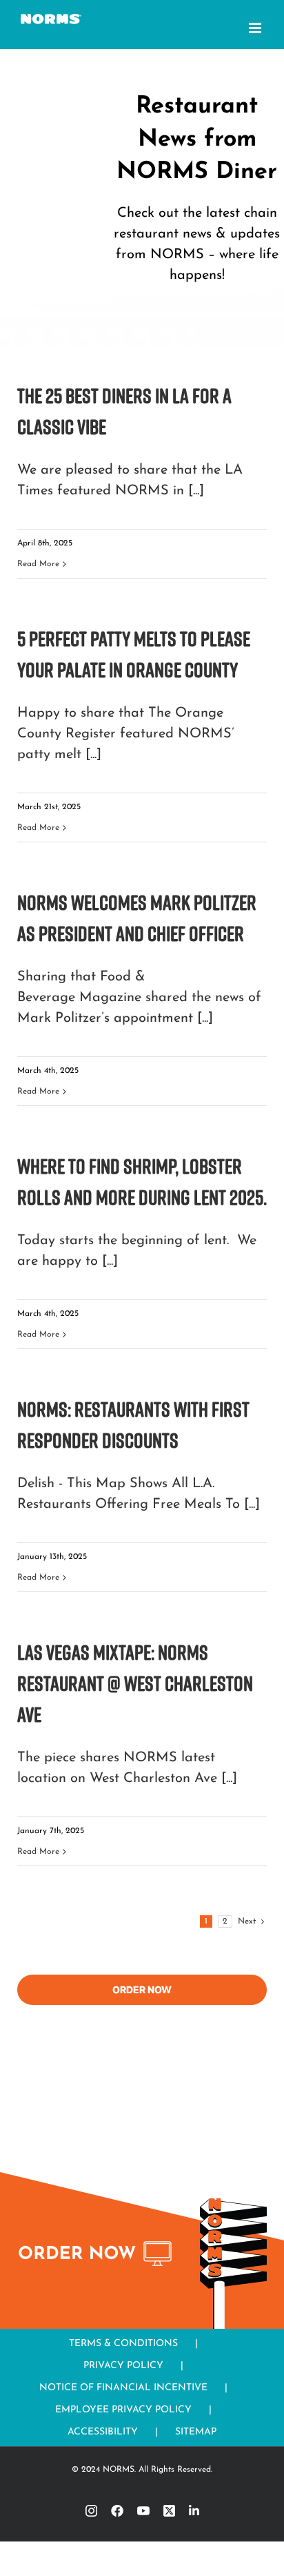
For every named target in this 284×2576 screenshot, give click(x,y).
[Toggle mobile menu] (256, 28)
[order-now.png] (97, 2247)
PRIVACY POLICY (123, 2366)
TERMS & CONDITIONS (123, 2344)
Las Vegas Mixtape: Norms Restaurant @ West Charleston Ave (135, 1683)
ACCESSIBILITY (103, 2432)
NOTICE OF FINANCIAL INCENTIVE (123, 2388)
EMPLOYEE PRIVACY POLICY (123, 2410)
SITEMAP (196, 2432)
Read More (38, 564)
